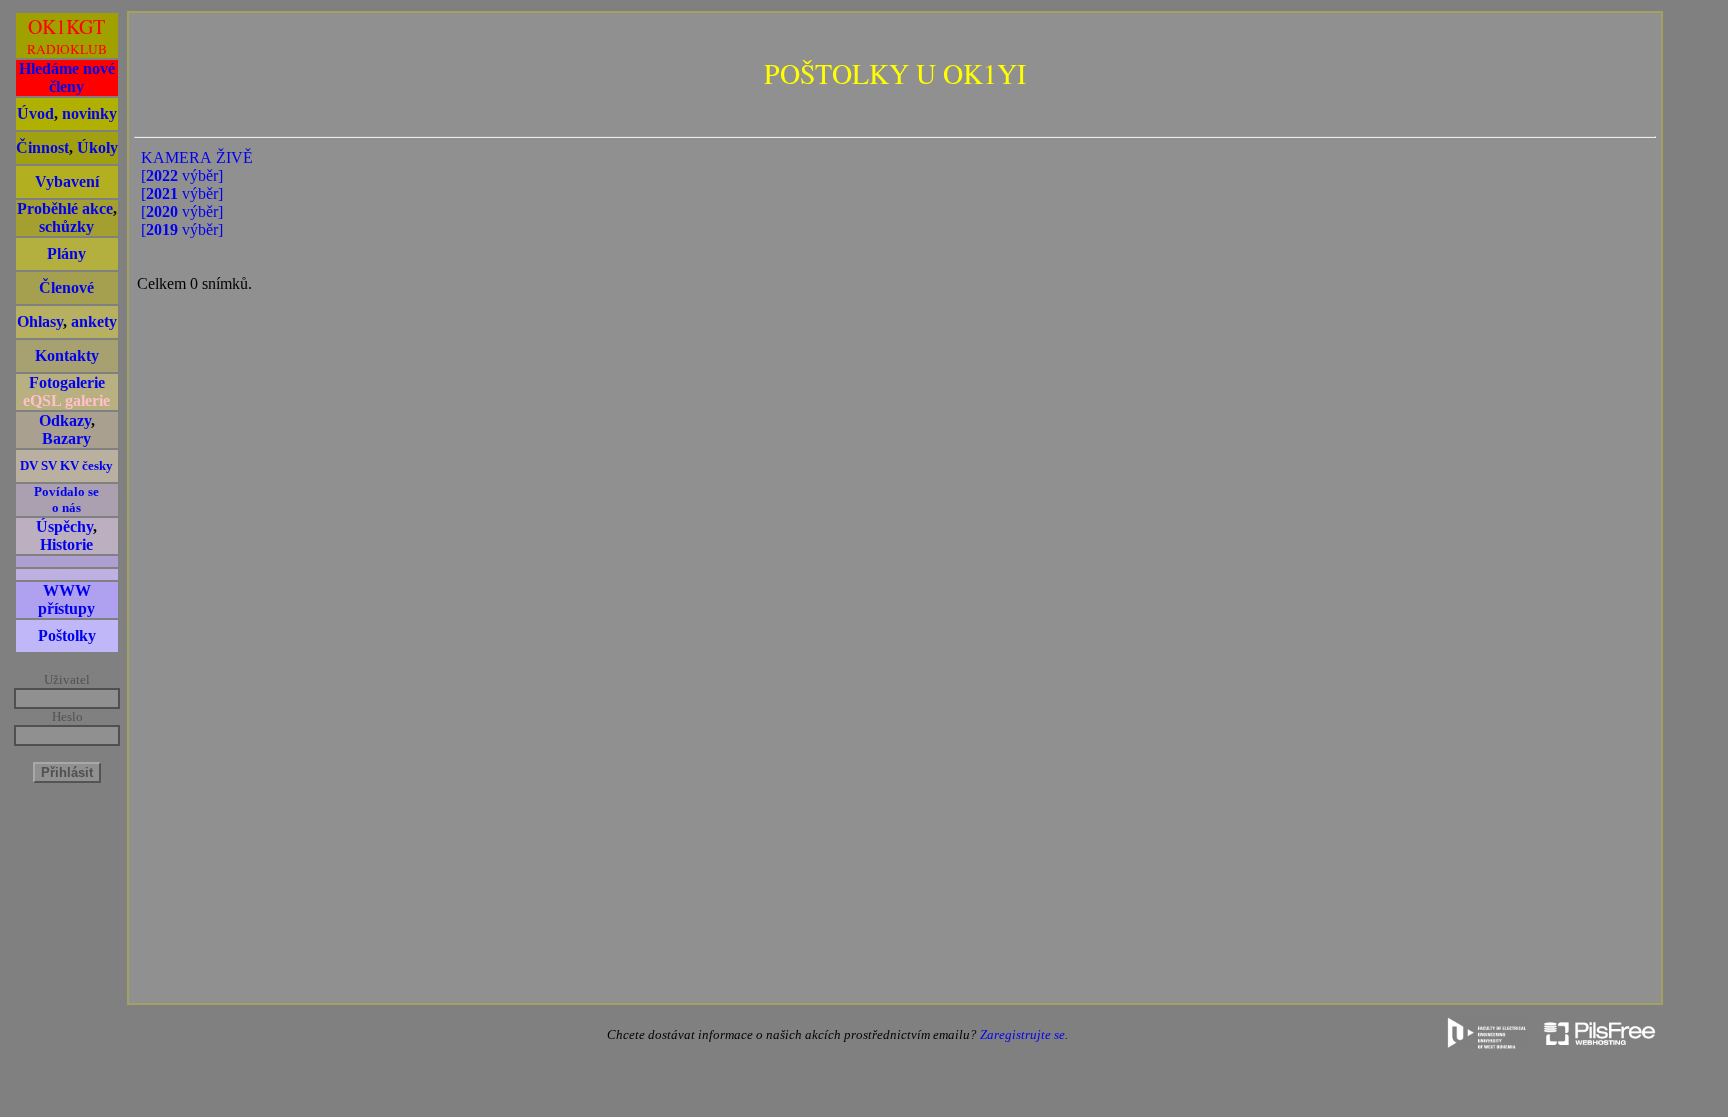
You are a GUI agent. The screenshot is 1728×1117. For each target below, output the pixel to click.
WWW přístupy (66, 599)
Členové (66, 287)
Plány (66, 253)
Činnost (42, 147)
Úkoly (97, 147)
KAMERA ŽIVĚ (197, 157)
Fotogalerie (67, 382)
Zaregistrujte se (1022, 1034)
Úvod (35, 113)
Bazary (66, 438)
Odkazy (65, 420)
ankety (94, 321)
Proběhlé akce (65, 208)
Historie (66, 544)
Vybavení (67, 181)
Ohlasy (40, 321)
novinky (89, 113)
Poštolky (67, 635)
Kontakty (67, 355)
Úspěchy (64, 526)
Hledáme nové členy (67, 77)
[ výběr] (182, 175)
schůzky (66, 226)
